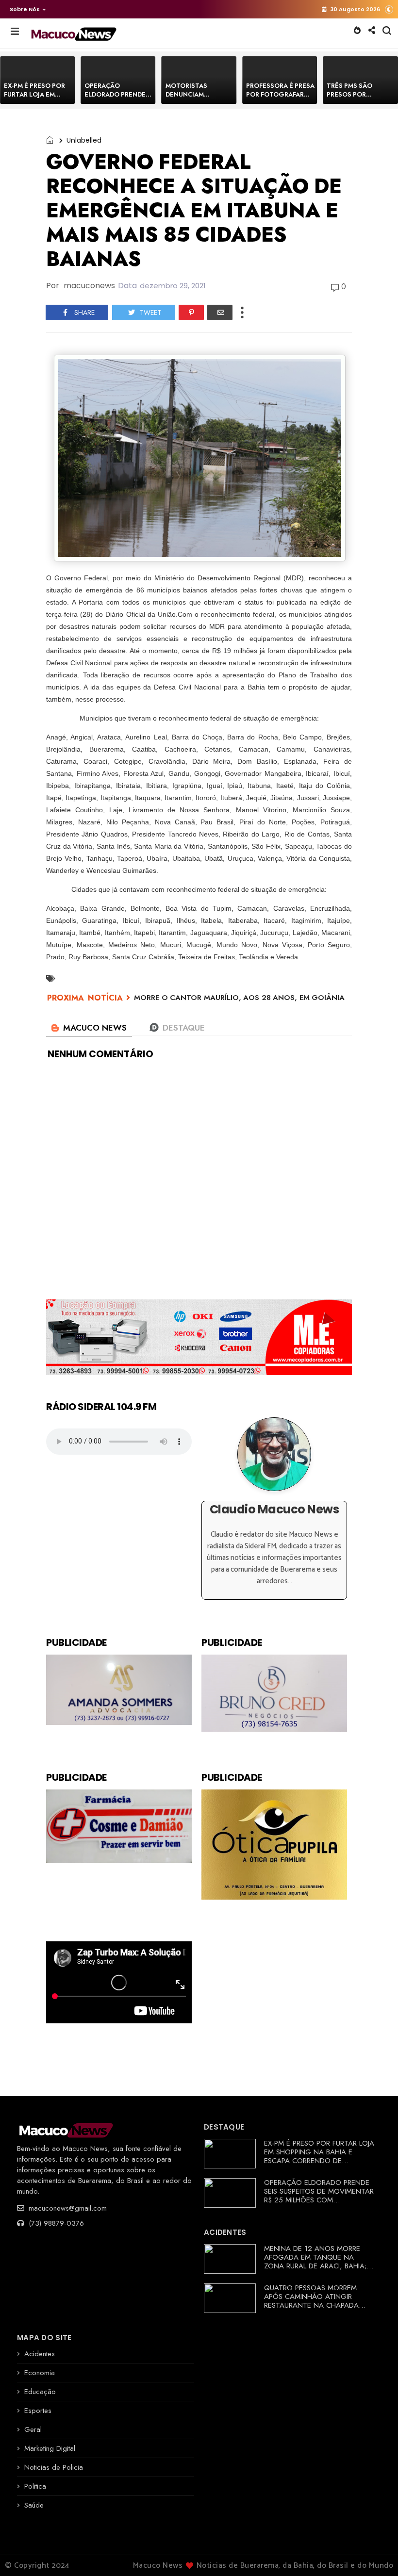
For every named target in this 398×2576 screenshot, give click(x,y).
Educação (40, 2392)
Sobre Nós (25, 9)
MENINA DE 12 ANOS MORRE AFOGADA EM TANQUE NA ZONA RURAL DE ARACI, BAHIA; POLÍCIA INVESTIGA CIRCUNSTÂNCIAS (315, 2266)
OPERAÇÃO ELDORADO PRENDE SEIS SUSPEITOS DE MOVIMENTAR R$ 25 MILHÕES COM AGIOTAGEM (319, 2196)
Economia (40, 2373)
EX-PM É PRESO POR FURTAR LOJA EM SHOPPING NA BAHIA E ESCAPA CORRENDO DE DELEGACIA (319, 2156)
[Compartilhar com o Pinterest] (191, 312)
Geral (33, 2429)
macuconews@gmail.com (66, 2208)
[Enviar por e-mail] (220, 312)
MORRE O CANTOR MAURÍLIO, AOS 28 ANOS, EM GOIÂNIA (239, 998)
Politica (35, 2486)
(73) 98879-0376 (55, 2223)
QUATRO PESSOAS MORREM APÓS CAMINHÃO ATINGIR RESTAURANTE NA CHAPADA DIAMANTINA (311, 2301)
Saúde (34, 2505)
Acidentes (40, 2354)
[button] (25, 9)
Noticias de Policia (54, 2467)
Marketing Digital (50, 2448)
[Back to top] (374, 2553)
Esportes (38, 2411)
